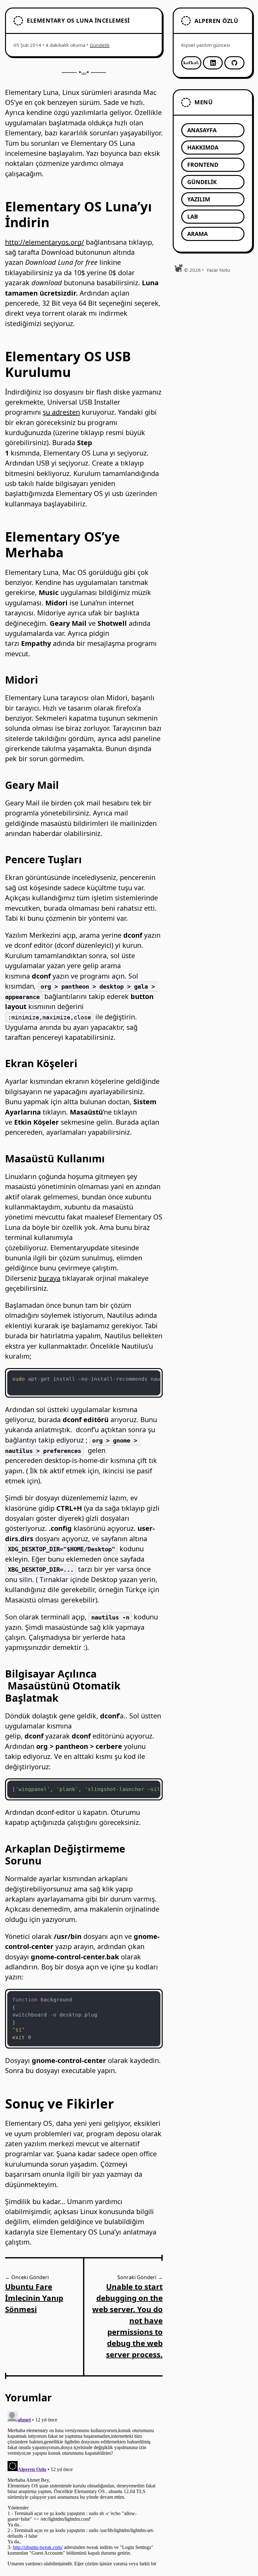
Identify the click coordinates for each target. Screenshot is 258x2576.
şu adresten (61, 412)
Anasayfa (202, 130)
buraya (49, 1278)
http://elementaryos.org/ (45, 242)
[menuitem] (213, 130)
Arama (197, 234)
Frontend (203, 165)
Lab (193, 216)
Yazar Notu (218, 270)
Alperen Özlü (216, 21)
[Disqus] (84, 2487)
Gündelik (100, 45)
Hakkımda (203, 147)
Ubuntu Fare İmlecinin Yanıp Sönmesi (34, 2298)
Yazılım (199, 199)
